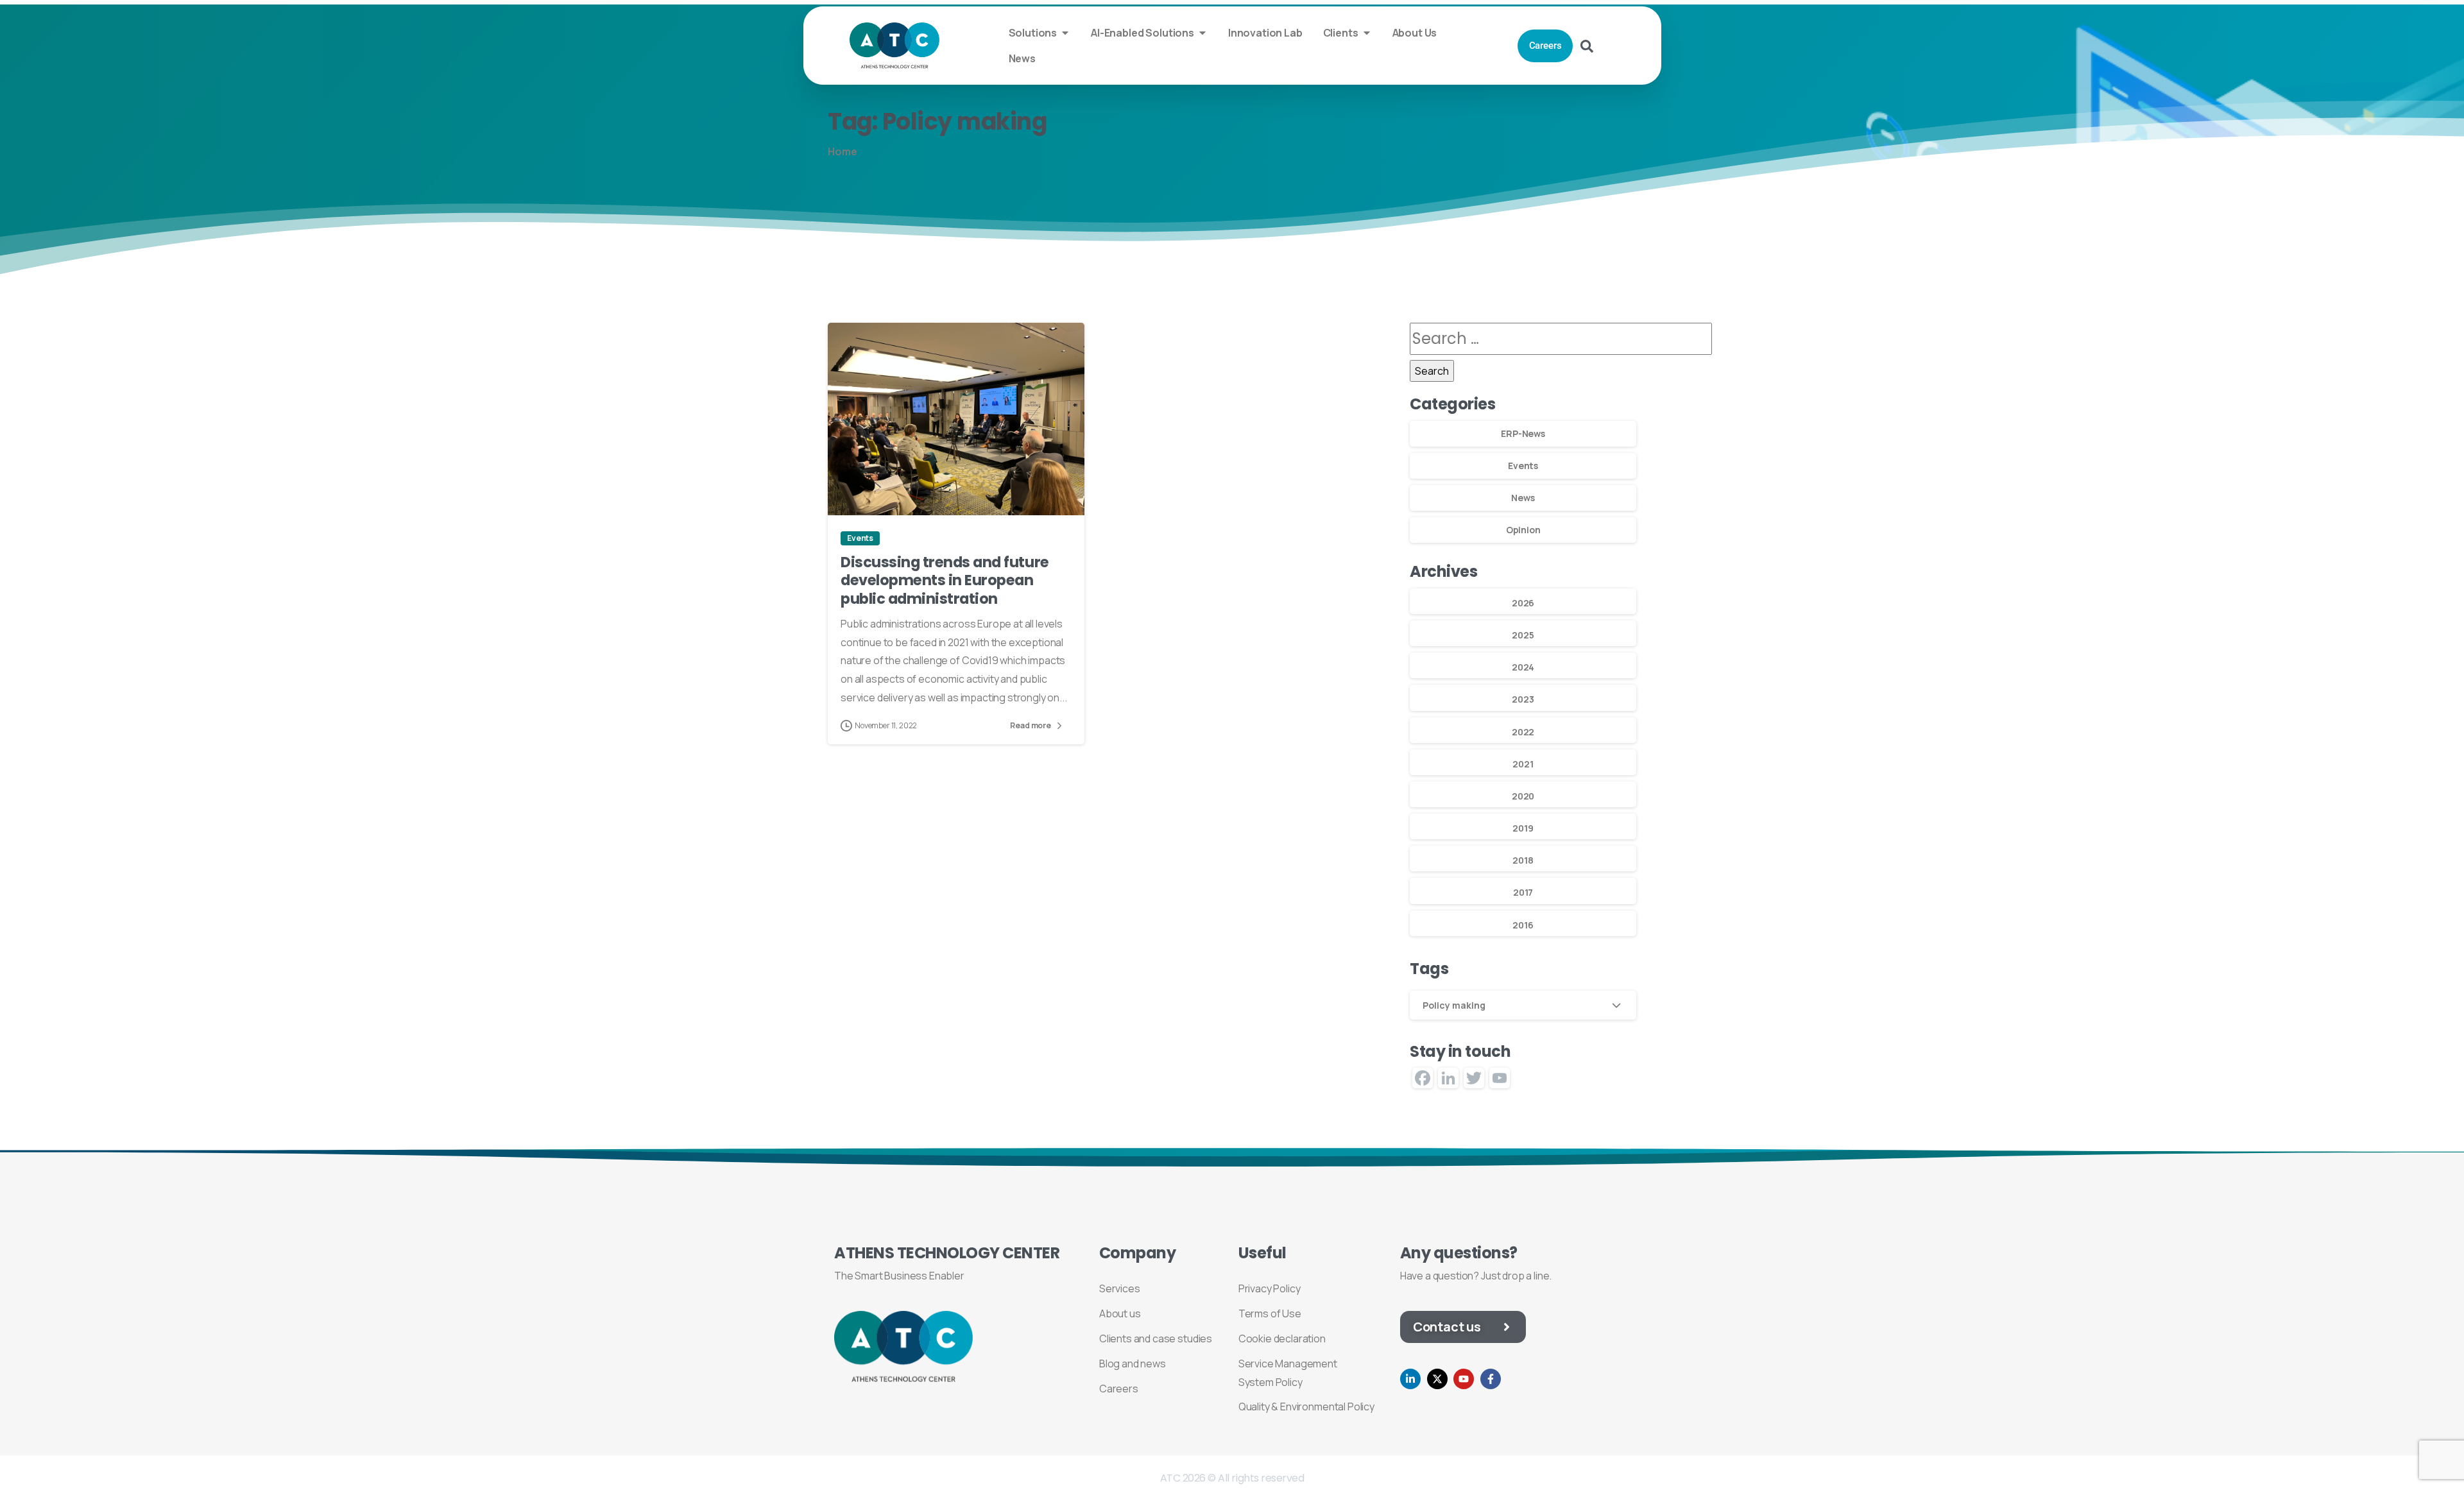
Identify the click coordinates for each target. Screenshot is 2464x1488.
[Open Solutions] (1065, 33)
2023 (1523, 699)
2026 (1523, 603)
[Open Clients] (1367, 33)
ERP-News (1523, 433)
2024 (1523, 667)
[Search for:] (1561, 338)
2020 (1523, 796)
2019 (1523, 828)
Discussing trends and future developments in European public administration (945, 580)
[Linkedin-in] (1410, 1379)
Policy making (1454, 1005)
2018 (1523, 860)
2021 (1523, 764)
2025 (1523, 635)
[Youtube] (1464, 1379)
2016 (1523, 925)
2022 (1523, 732)
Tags (1429, 969)
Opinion (1523, 530)
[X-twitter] (1437, 1379)
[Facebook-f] (1491, 1379)
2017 (1523, 892)
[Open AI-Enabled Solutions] (1202, 33)
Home (842, 151)
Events (1523, 466)
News (1523, 498)
